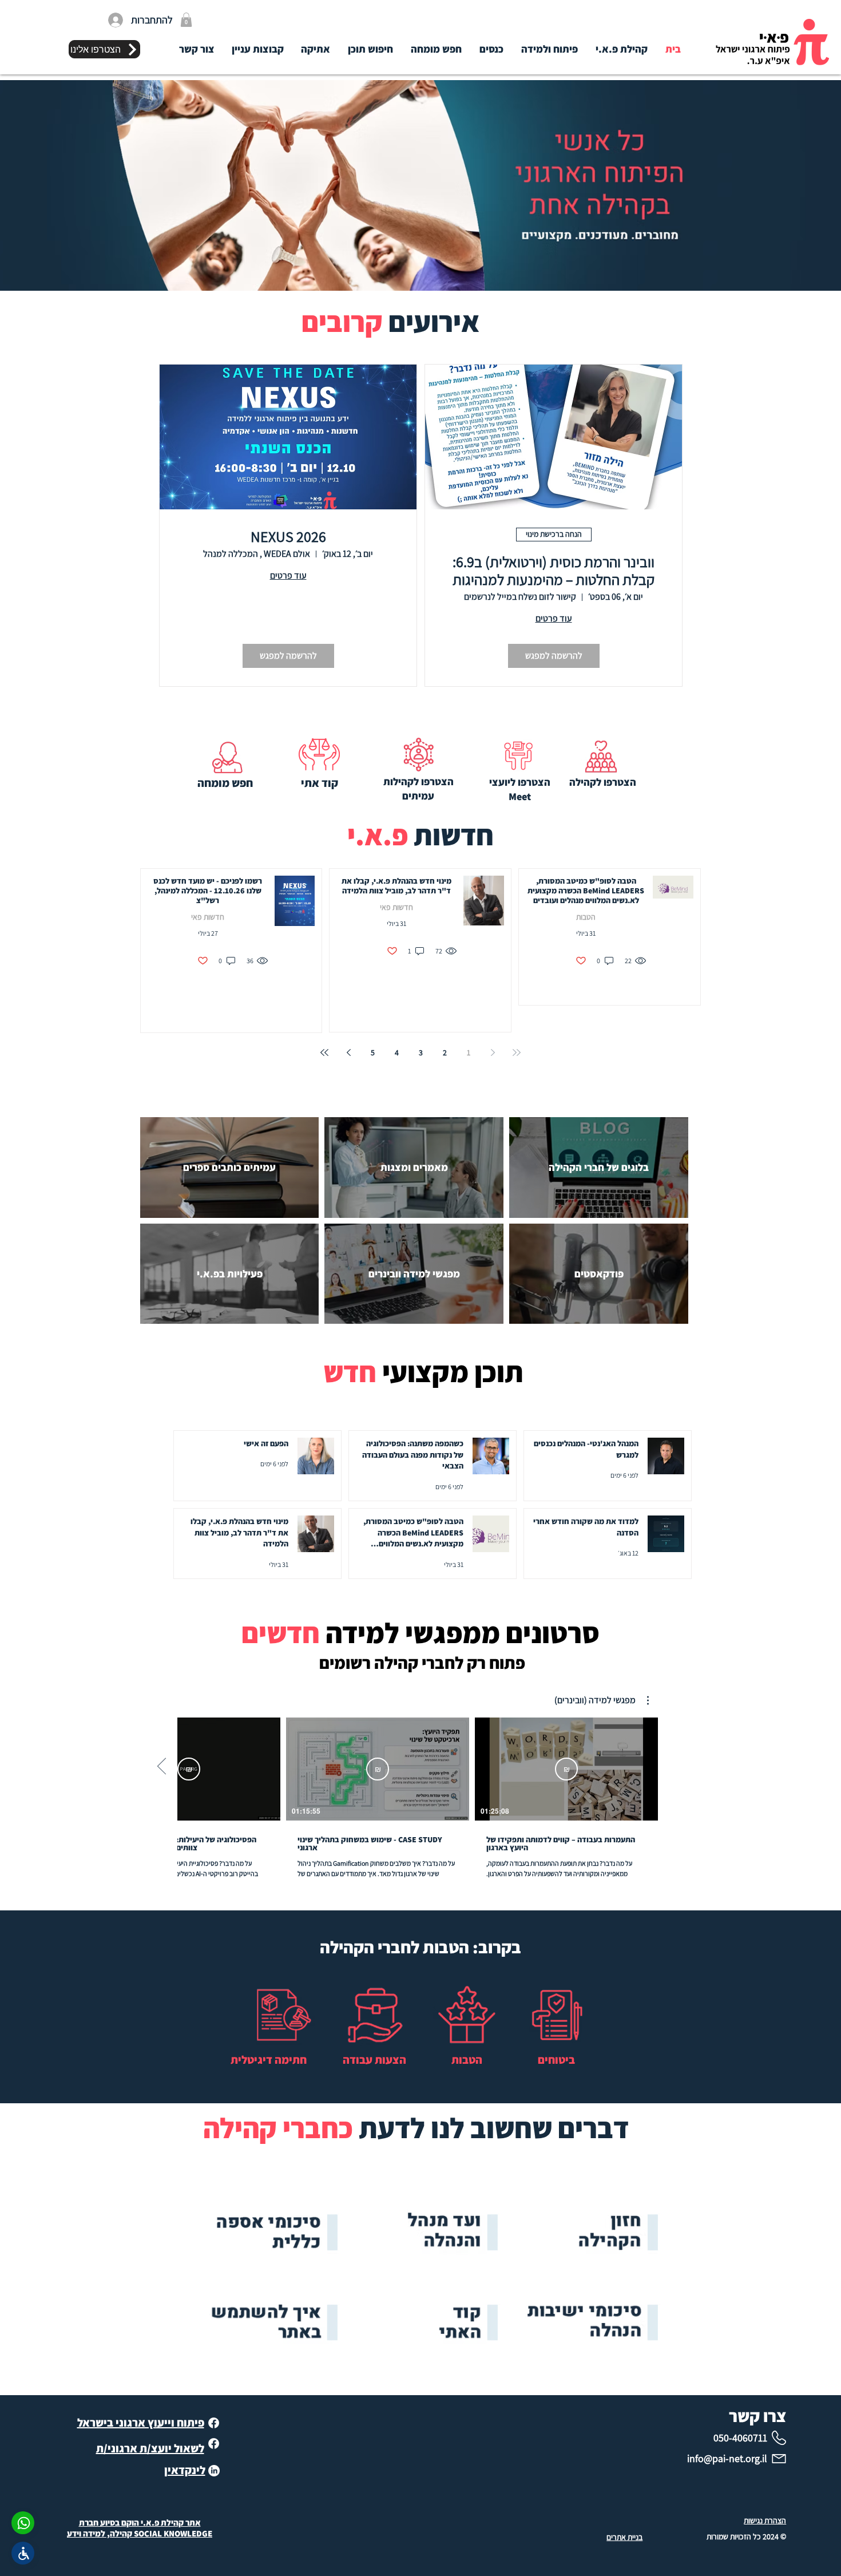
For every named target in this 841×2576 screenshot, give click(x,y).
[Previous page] (493, 1052)
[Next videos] (162, 1767)
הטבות (586, 917)
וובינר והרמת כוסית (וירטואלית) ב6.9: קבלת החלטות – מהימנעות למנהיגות (554, 571)
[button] (186, 20)
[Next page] (348, 1052)
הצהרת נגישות (765, 2520)
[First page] (517, 1052)
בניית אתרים (624, 2537)
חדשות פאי (396, 907)
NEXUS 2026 (288, 537)
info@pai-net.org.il (727, 2458)
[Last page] (324, 1052)
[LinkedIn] (214, 2471)
